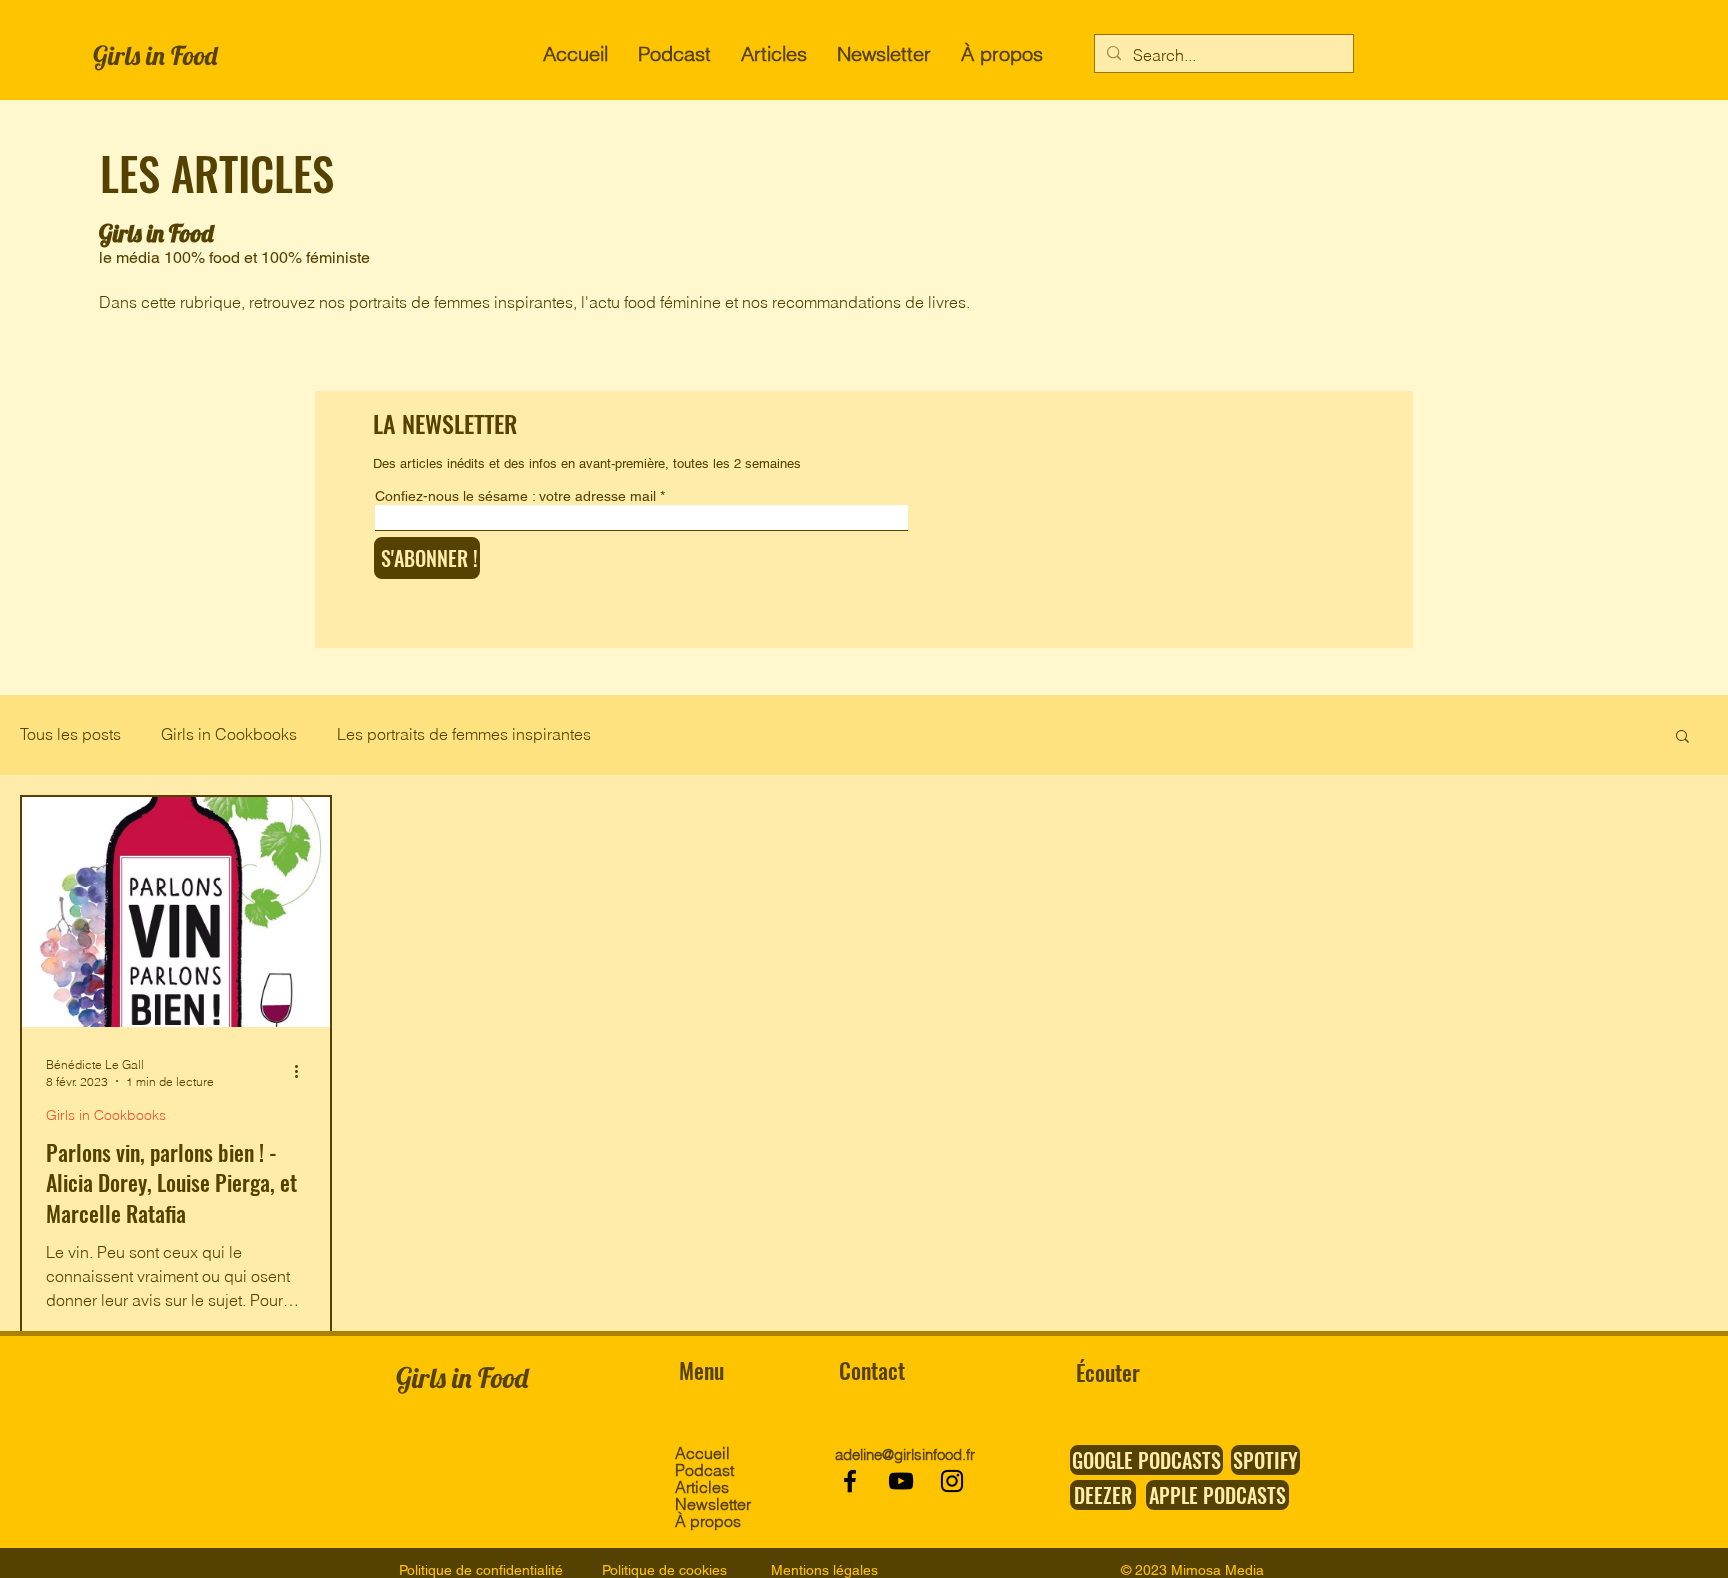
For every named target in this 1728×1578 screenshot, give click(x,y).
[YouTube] (901, 1481)
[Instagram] (952, 1481)
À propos (708, 1521)
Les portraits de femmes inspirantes (464, 734)
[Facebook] (850, 1481)
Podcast (704, 1470)
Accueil (702, 1453)
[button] (1682, 737)
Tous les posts (70, 734)
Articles (702, 1487)
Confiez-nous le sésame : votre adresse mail (515, 496)
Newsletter (711, 1504)
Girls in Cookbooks (229, 734)
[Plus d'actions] (303, 1072)
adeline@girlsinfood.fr (905, 1454)
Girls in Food (155, 55)
